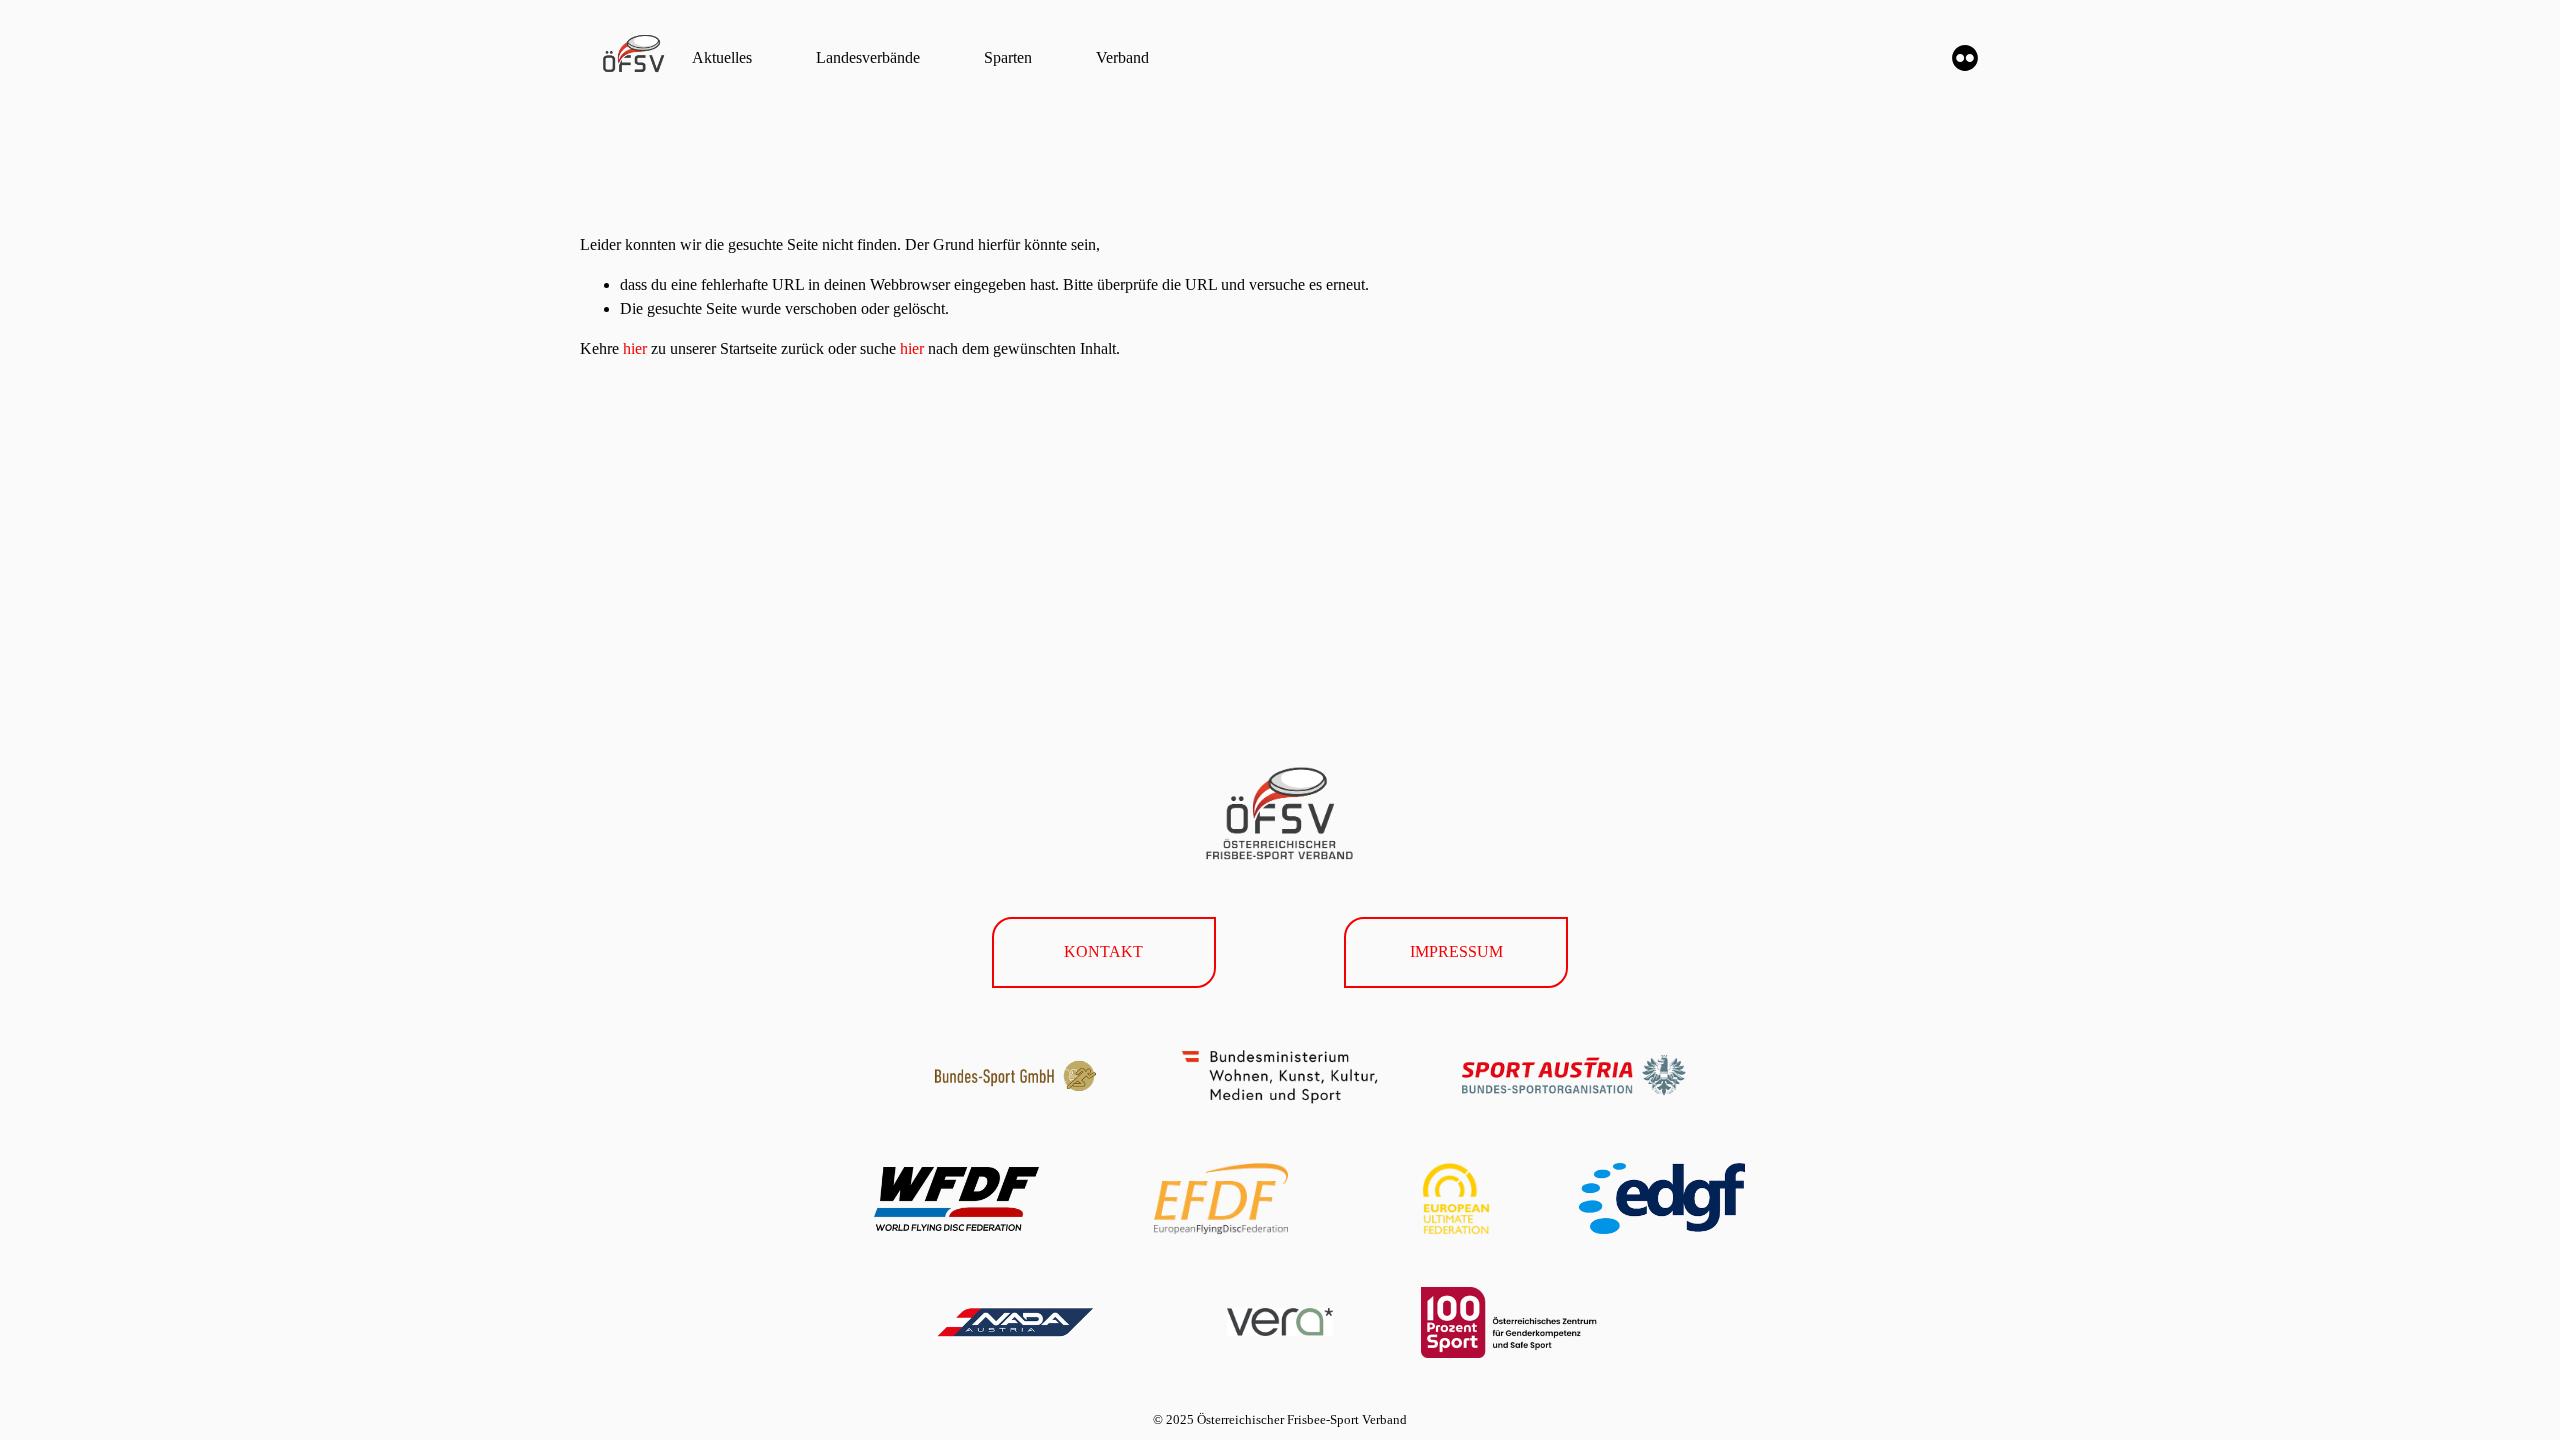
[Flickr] (1965, 58)
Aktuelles (722, 57)
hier (635, 348)
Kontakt (1103, 951)
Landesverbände (868, 57)
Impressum (1456, 951)
